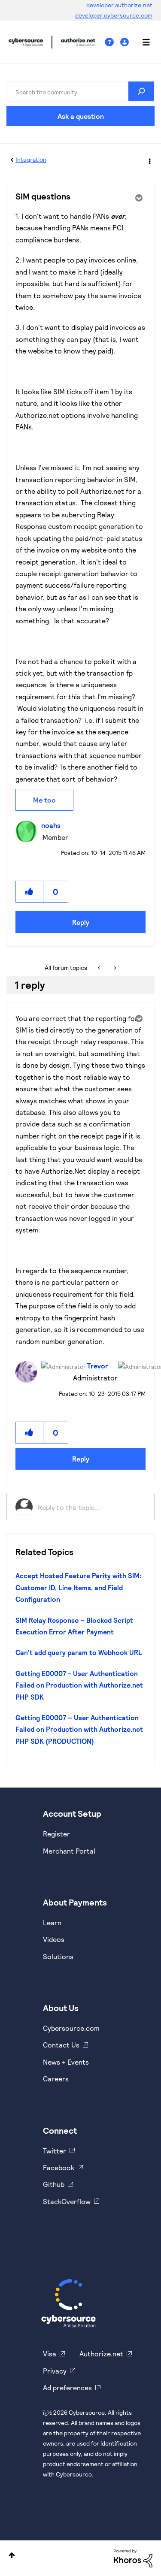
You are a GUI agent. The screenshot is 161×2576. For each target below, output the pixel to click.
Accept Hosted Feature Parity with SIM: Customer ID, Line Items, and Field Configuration (78, 1587)
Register (56, 1834)
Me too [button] (44, 800)
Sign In (126, 42)
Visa (50, 2354)
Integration (31, 159)
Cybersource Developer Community (26, 42)
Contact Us (61, 2045)
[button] (30, 892)
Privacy (55, 2371)
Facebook (59, 2167)
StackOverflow (67, 2201)
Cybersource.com (71, 2028)
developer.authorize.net (119, 5)
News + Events (66, 2062)
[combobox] (80, 91)
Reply (81, 922)
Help (112, 42)
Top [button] (12, 2555)
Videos (54, 1939)
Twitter (55, 2151)
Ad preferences (67, 2387)
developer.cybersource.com (114, 15)
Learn (52, 1922)
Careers (56, 2079)
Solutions (58, 1956)
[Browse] (142, 42)
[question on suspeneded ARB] (100, 968)
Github (54, 2184)
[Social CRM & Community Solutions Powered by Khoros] (133, 2557)
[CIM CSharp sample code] (114, 968)
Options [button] (149, 160)
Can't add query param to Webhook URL (79, 1652)
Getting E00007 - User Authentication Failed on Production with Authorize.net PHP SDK (79, 1685)
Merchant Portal (69, 1851)
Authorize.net (101, 2354)
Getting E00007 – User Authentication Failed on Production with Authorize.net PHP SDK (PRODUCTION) (79, 1729)
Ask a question (81, 116)
